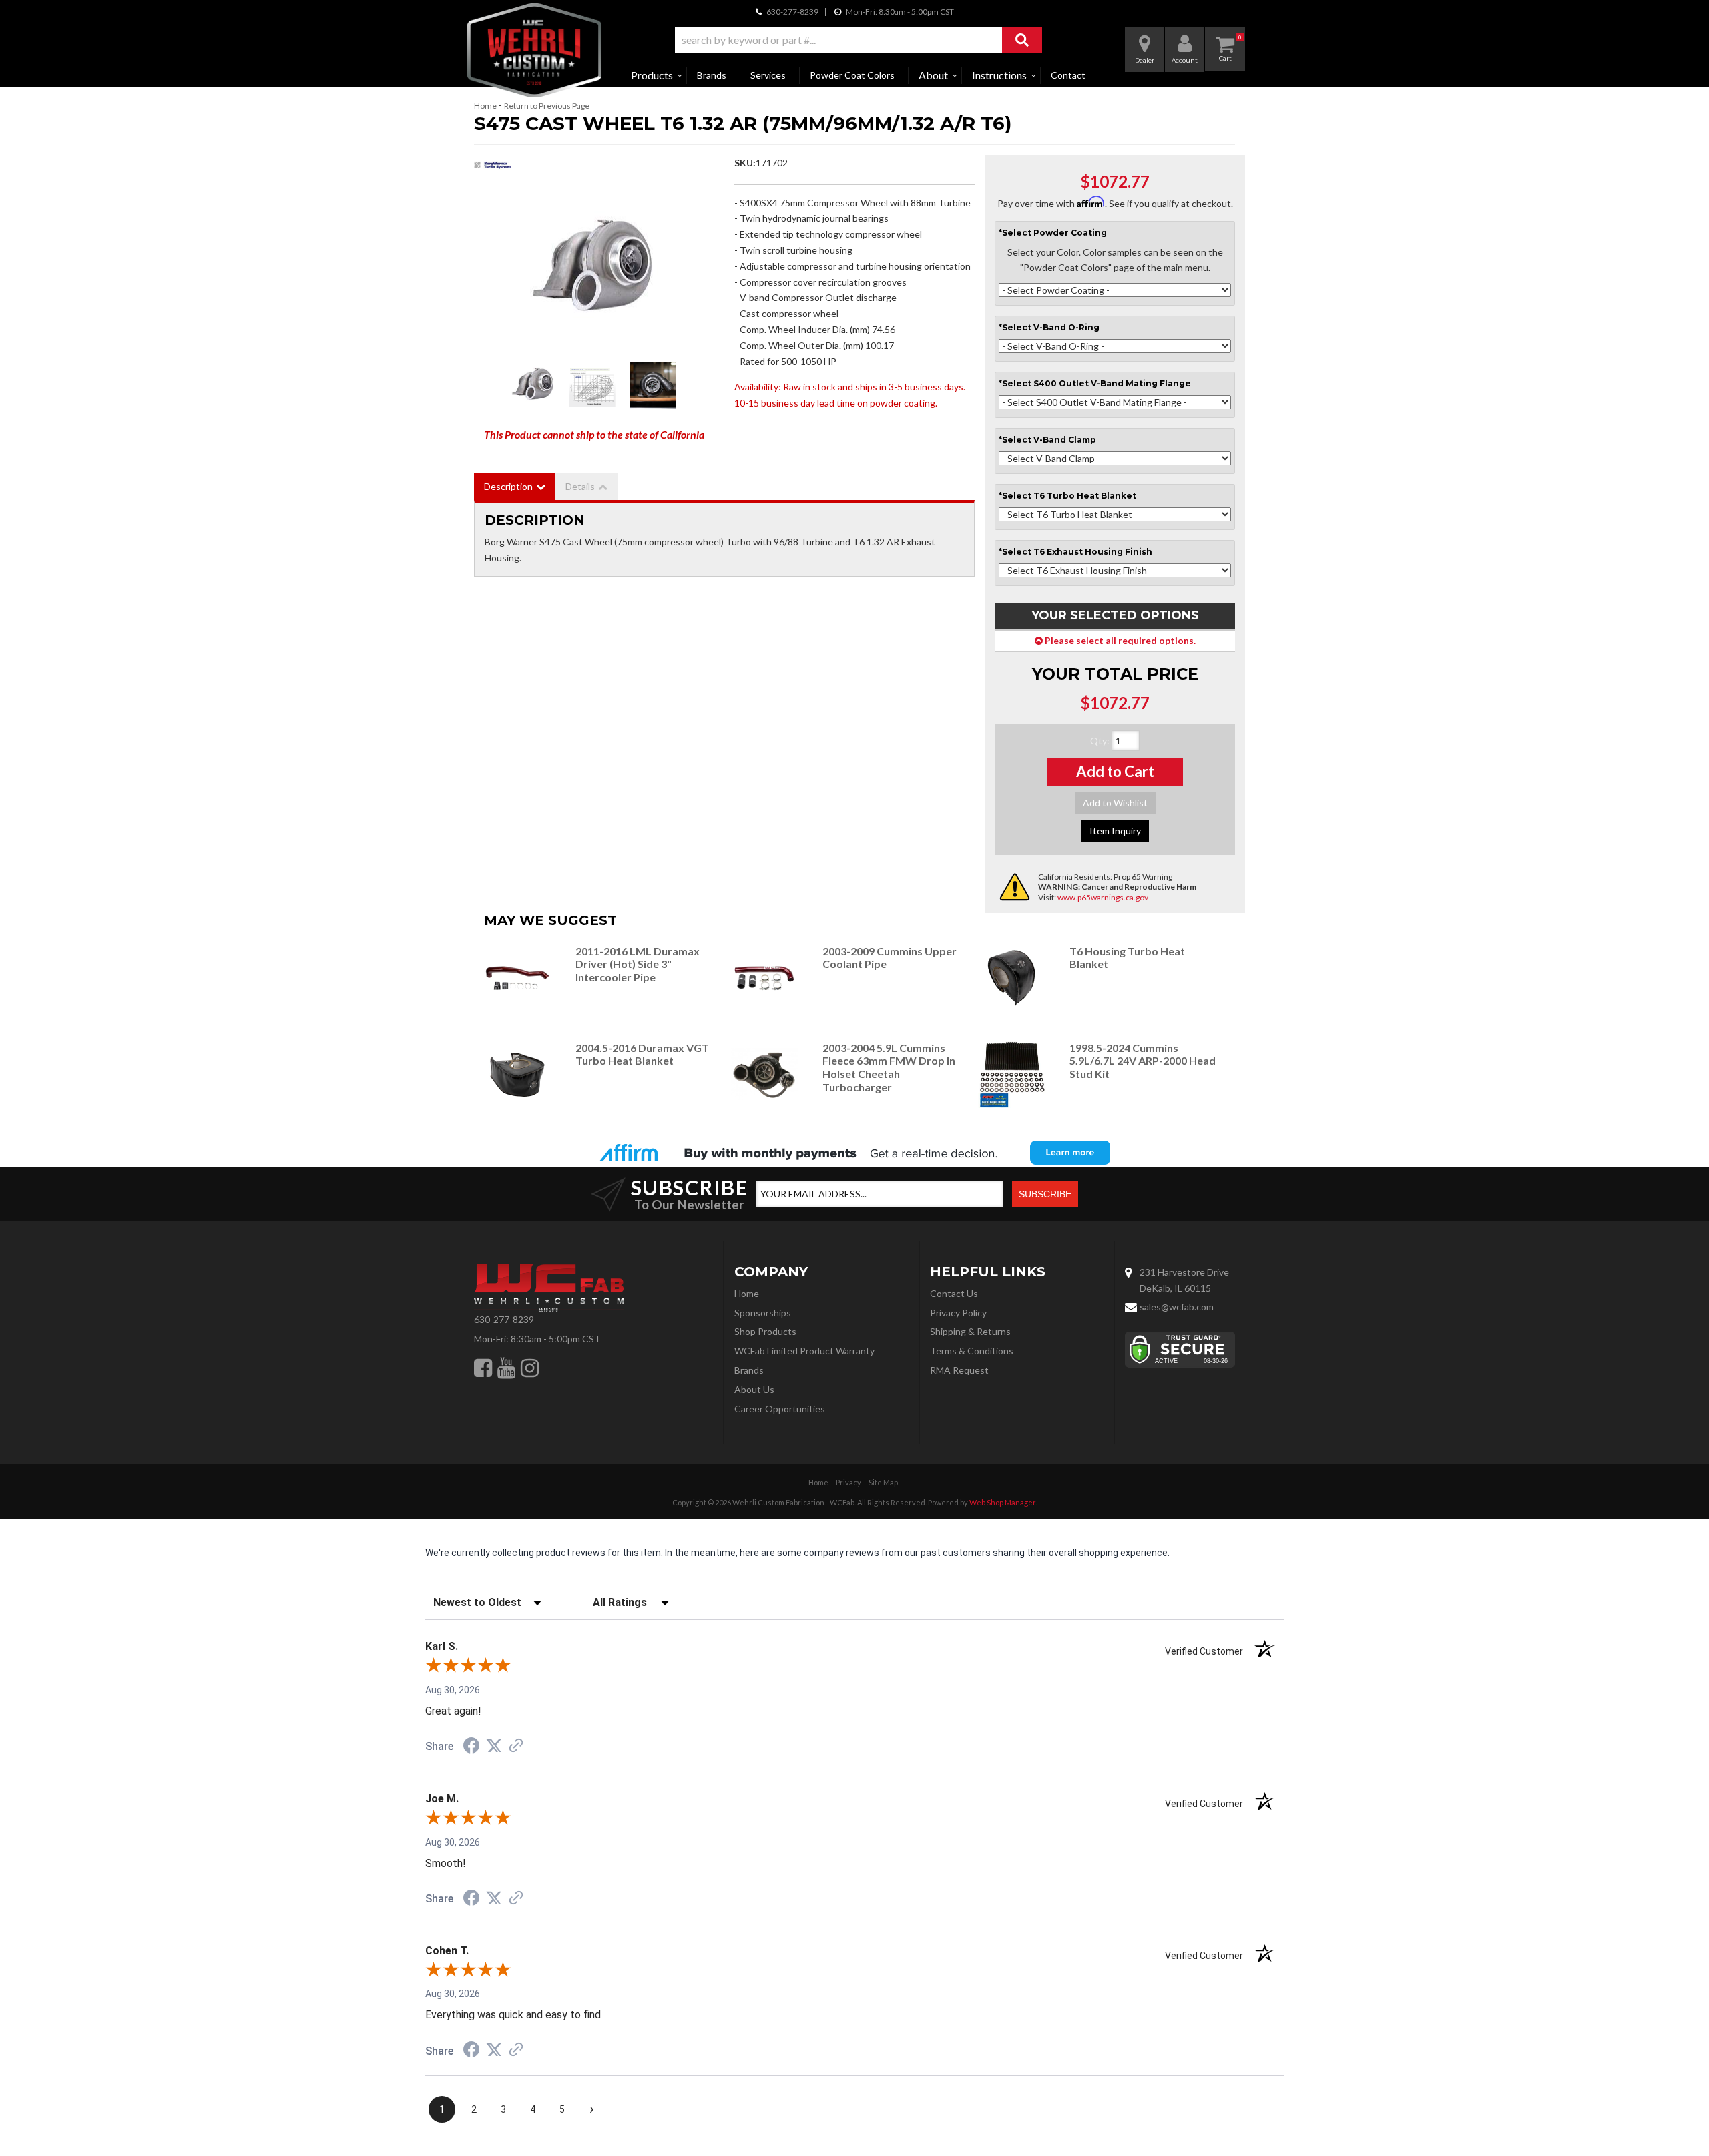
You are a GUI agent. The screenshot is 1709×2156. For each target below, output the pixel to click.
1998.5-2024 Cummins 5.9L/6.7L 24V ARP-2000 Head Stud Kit (1143, 1061)
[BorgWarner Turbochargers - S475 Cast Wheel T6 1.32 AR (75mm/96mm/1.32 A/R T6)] (493, 169)
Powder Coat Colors (852, 75)
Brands (712, 75)
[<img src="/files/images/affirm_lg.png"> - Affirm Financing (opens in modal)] (854, 1153)
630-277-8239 (504, 1319)
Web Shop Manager (1002, 1502)
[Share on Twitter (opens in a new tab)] (494, 1746)
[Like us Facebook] (483, 1368)
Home (485, 106)
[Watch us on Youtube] (506, 1368)
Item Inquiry (1115, 831)
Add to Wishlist (1115, 803)
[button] (859, 40)
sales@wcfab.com (1177, 1307)
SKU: (745, 163)
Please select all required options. (1119, 640)
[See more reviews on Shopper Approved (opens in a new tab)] (516, 1747)
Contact (1068, 75)
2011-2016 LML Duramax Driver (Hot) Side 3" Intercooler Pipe (638, 964)
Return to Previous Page (547, 106)
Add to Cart (1115, 771)
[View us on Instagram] (530, 1368)
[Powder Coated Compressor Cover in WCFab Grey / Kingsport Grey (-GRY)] (653, 385)
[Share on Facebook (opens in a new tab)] (471, 1747)
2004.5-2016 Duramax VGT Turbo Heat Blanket (642, 1054)
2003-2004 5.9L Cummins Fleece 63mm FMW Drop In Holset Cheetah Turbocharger (889, 1067)
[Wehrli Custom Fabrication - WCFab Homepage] (534, 50)
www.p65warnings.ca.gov (1103, 897)
